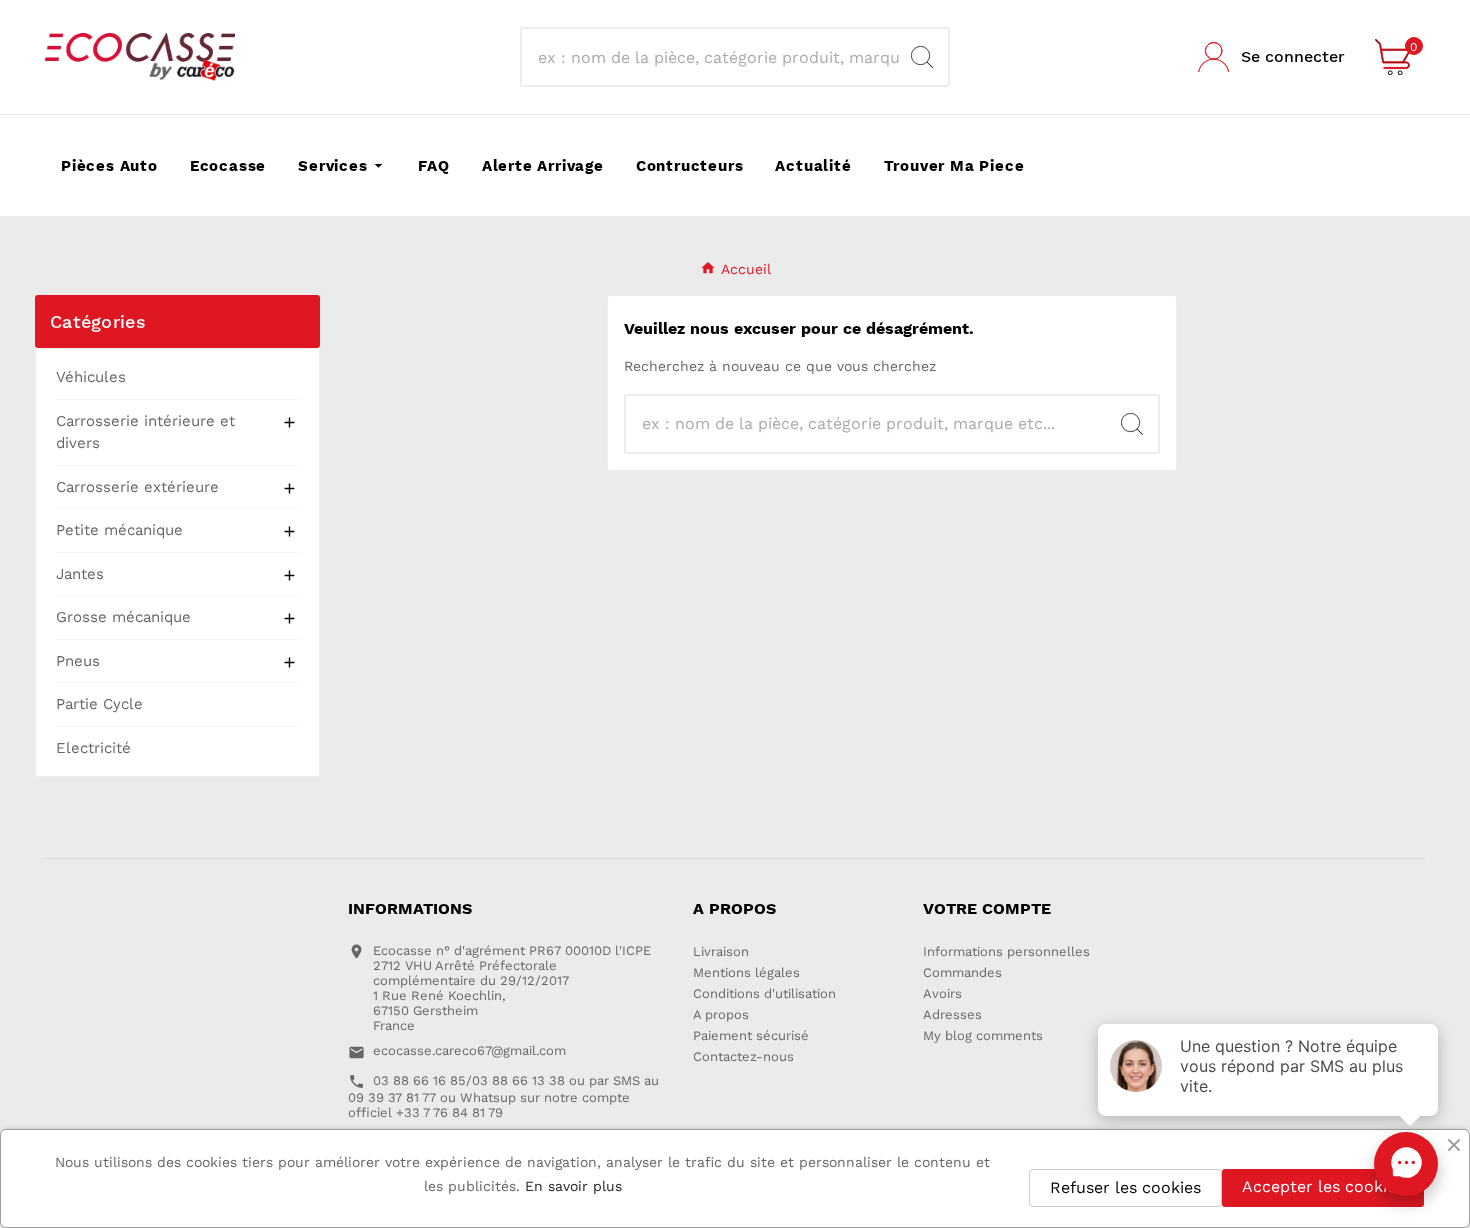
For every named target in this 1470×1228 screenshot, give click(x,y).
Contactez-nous (743, 1056)
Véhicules (91, 377)
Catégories (98, 321)
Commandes (962, 972)
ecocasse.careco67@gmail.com (469, 1050)
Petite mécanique (119, 530)
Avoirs (942, 993)
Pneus (78, 661)
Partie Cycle (99, 704)
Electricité (93, 748)
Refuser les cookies (1125, 1187)
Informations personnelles (1006, 951)
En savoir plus (573, 1186)
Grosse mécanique (123, 617)
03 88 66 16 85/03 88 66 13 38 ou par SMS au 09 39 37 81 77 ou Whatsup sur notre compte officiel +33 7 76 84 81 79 (503, 1096)
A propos (721, 1014)
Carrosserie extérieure (137, 487)
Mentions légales (746, 972)
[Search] (922, 57)
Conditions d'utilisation (764, 993)
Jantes (80, 574)
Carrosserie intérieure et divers (145, 432)
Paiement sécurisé (751, 1035)
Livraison (721, 951)
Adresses (952, 1014)
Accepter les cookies (1323, 1186)
